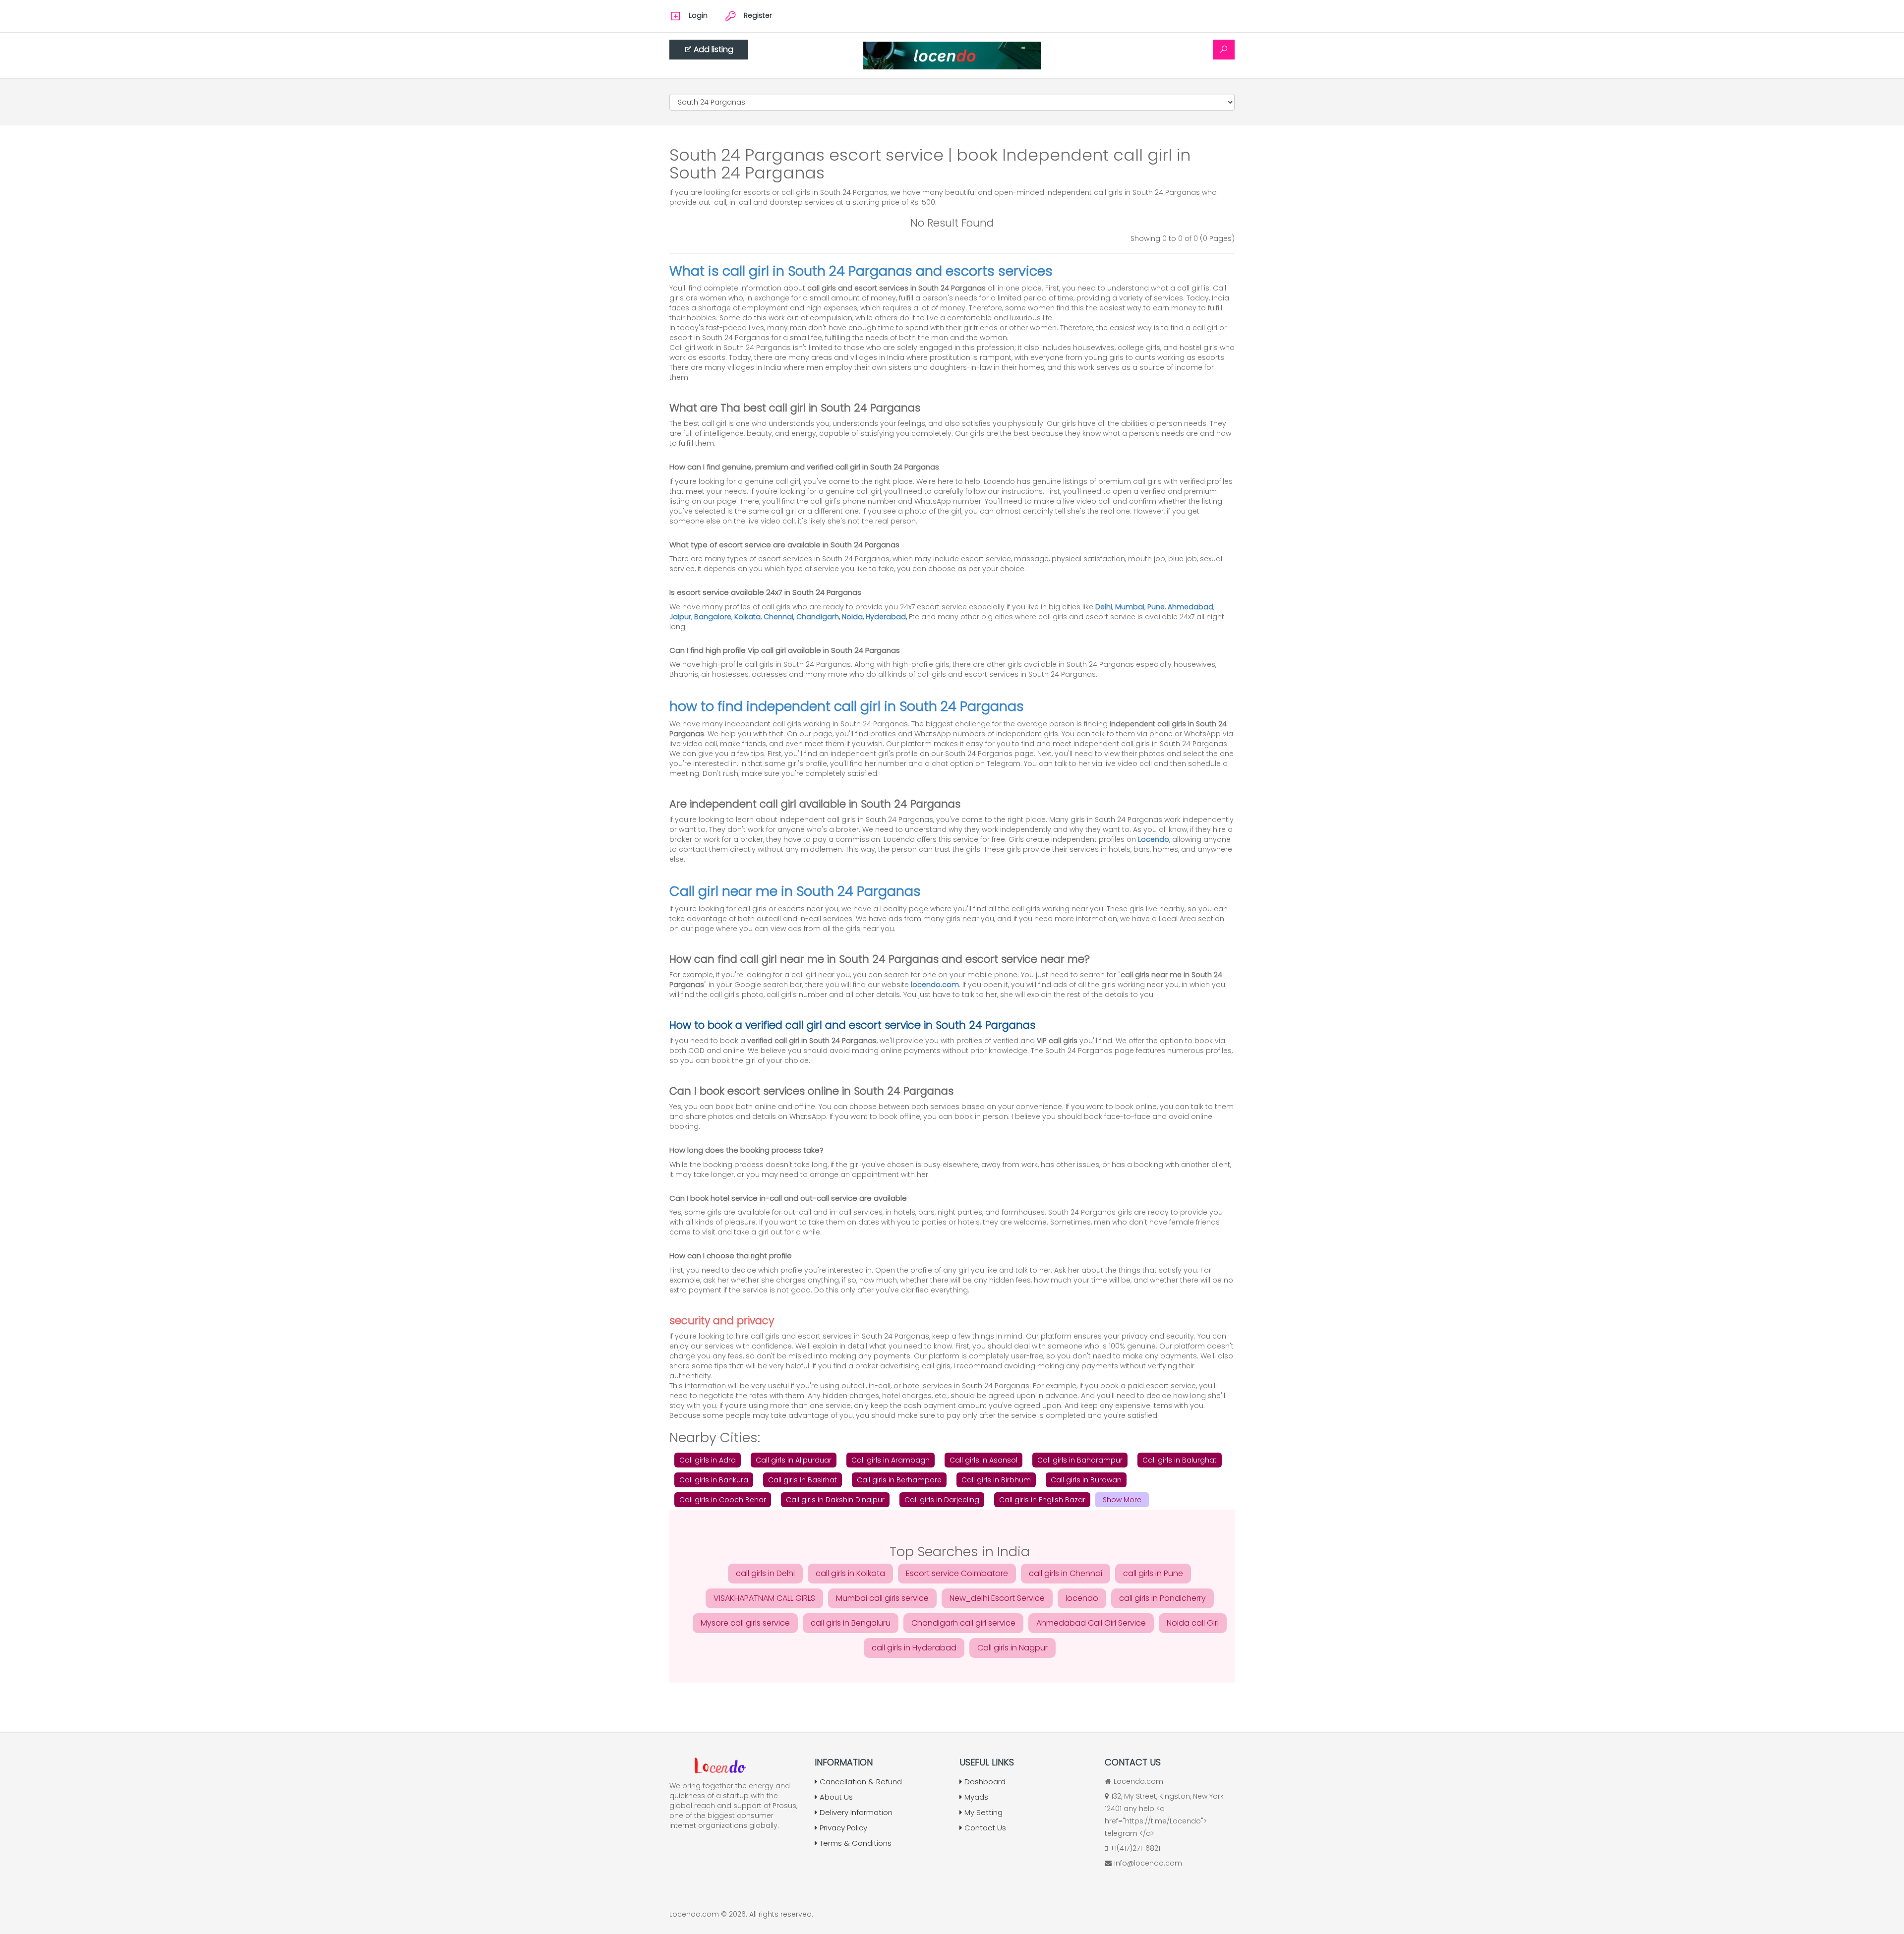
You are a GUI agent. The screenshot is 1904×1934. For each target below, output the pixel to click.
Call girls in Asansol (983, 1460)
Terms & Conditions (856, 1843)
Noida (852, 617)
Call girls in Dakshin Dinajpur (835, 1500)
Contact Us (985, 1828)
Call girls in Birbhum (996, 1480)
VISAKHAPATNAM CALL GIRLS (764, 1598)
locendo (1082, 1598)
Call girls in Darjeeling (942, 1500)
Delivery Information (856, 1812)
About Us (836, 1797)
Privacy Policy (843, 1828)
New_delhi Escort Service (997, 1598)
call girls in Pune (1153, 1573)
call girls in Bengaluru (851, 1623)
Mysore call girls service (745, 1623)
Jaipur (680, 617)
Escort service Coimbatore (957, 1573)
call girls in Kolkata (850, 1573)
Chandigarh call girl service (963, 1623)
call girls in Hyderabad (914, 1648)
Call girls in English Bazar (1042, 1500)
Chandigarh (818, 617)
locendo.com (935, 985)
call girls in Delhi (765, 1573)
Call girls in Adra (708, 1460)
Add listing (714, 49)
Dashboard (985, 1782)
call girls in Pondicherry (1162, 1598)
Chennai (778, 617)
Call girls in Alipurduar (794, 1460)
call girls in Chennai (1066, 1573)
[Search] (1224, 50)
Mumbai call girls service (882, 1598)
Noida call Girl (1193, 1623)
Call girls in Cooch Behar (723, 1500)
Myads (976, 1797)
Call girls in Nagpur (1012, 1648)
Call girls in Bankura (714, 1480)
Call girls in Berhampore (899, 1480)
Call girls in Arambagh (891, 1460)
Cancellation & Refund (861, 1782)
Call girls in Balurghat (1180, 1460)
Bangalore (713, 617)
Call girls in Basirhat (803, 1480)
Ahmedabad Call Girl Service (1091, 1623)
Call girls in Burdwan (1086, 1480)
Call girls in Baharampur (1080, 1460)
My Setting (983, 1812)
